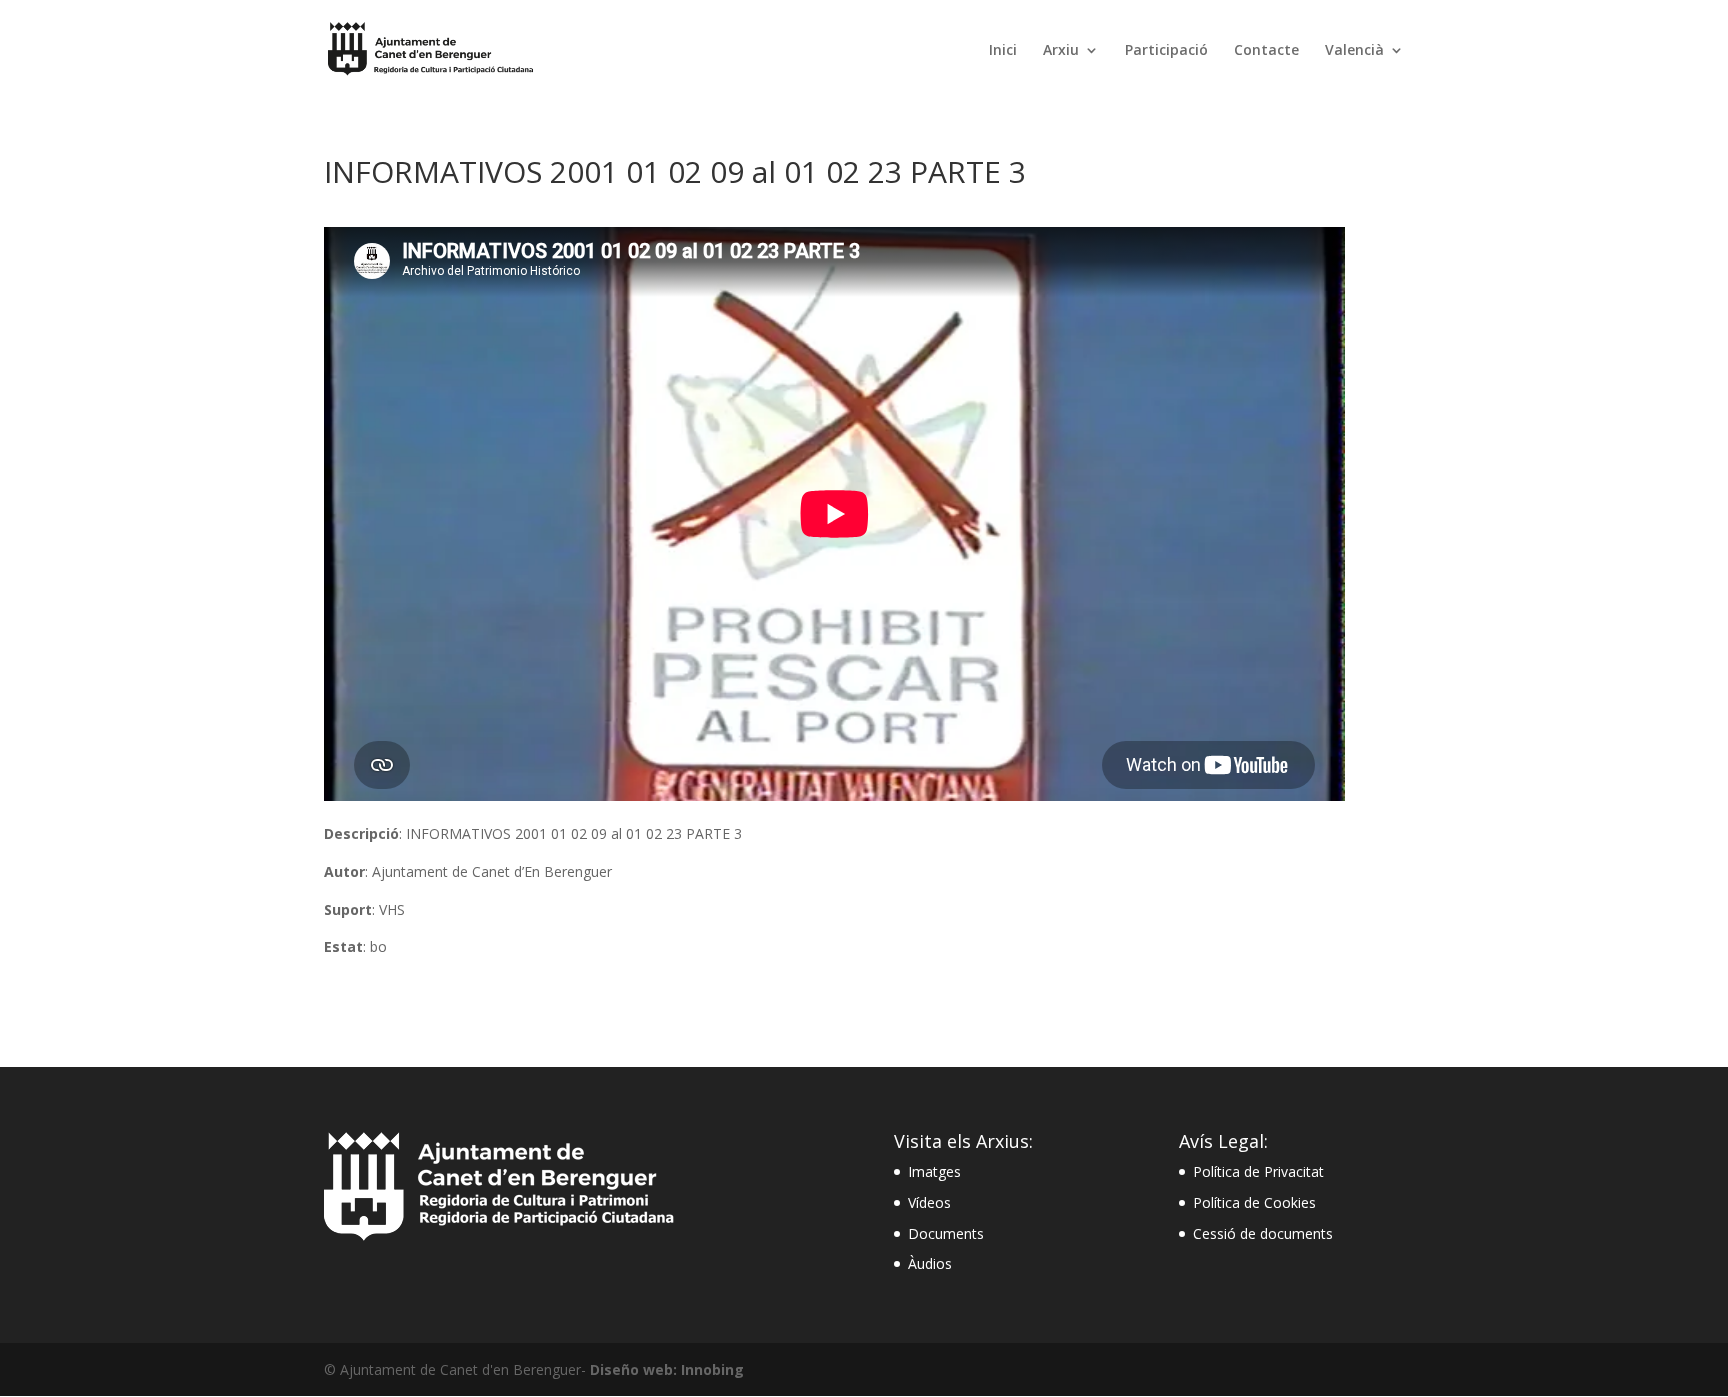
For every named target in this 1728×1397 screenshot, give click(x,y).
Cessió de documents (1263, 1233)
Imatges (934, 1171)
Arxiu (1061, 51)
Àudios (930, 1263)
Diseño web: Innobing (667, 1369)
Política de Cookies (1254, 1202)
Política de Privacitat (1258, 1171)
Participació (1166, 51)
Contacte (1266, 51)
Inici (1003, 51)
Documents (946, 1233)
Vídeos (929, 1202)
